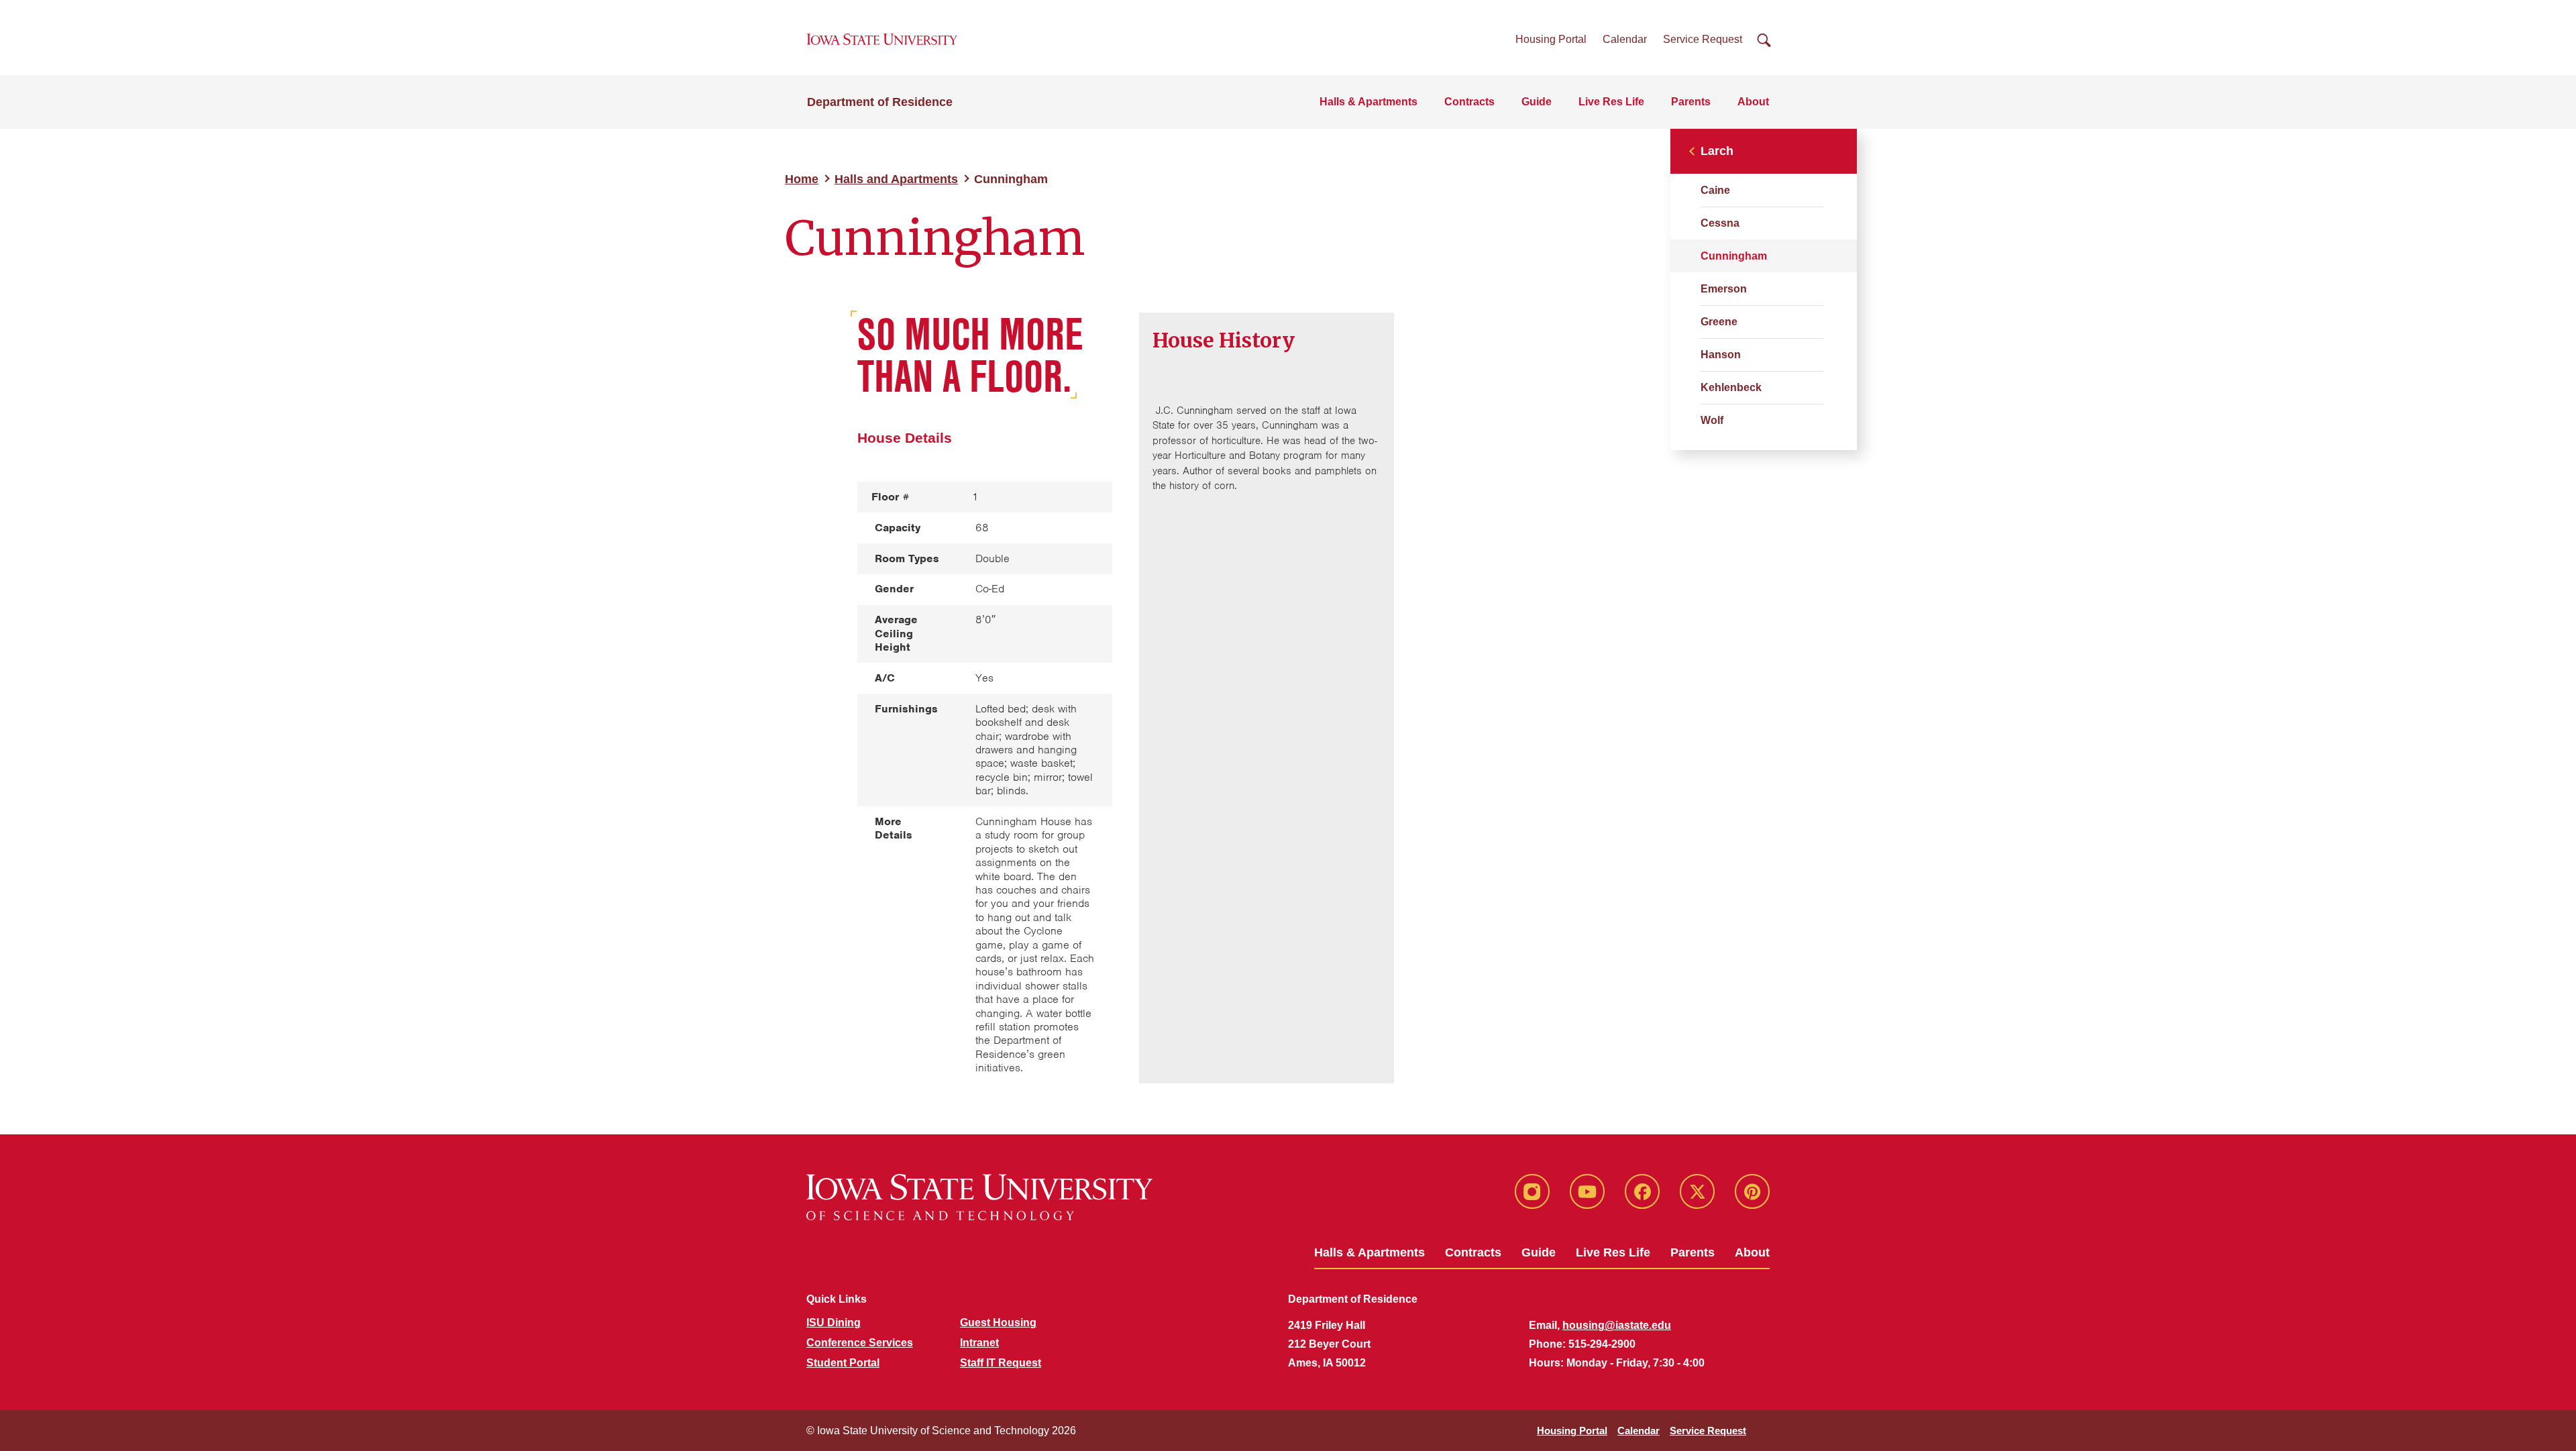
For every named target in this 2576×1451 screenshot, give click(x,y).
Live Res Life (1611, 102)
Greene (1719, 322)
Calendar (1625, 39)
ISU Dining (834, 1323)
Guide (1537, 102)
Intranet (979, 1343)
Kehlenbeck (1731, 387)
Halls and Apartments (896, 179)
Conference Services (860, 1343)
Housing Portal (1551, 39)
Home (802, 179)
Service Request (1703, 39)
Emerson (1724, 289)
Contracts (1469, 102)
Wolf (1712, 420)
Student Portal (843, 1363)
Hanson (1721, 355)
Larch (1717, 151)
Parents (1691, 102)
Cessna (1720, 223)
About (1753, 102)
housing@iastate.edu (1617, 1325)
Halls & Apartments (1368, 102)
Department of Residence (880, 102)
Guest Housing (998, 1323)
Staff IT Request (1001, 1363)
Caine (1715, 190)
